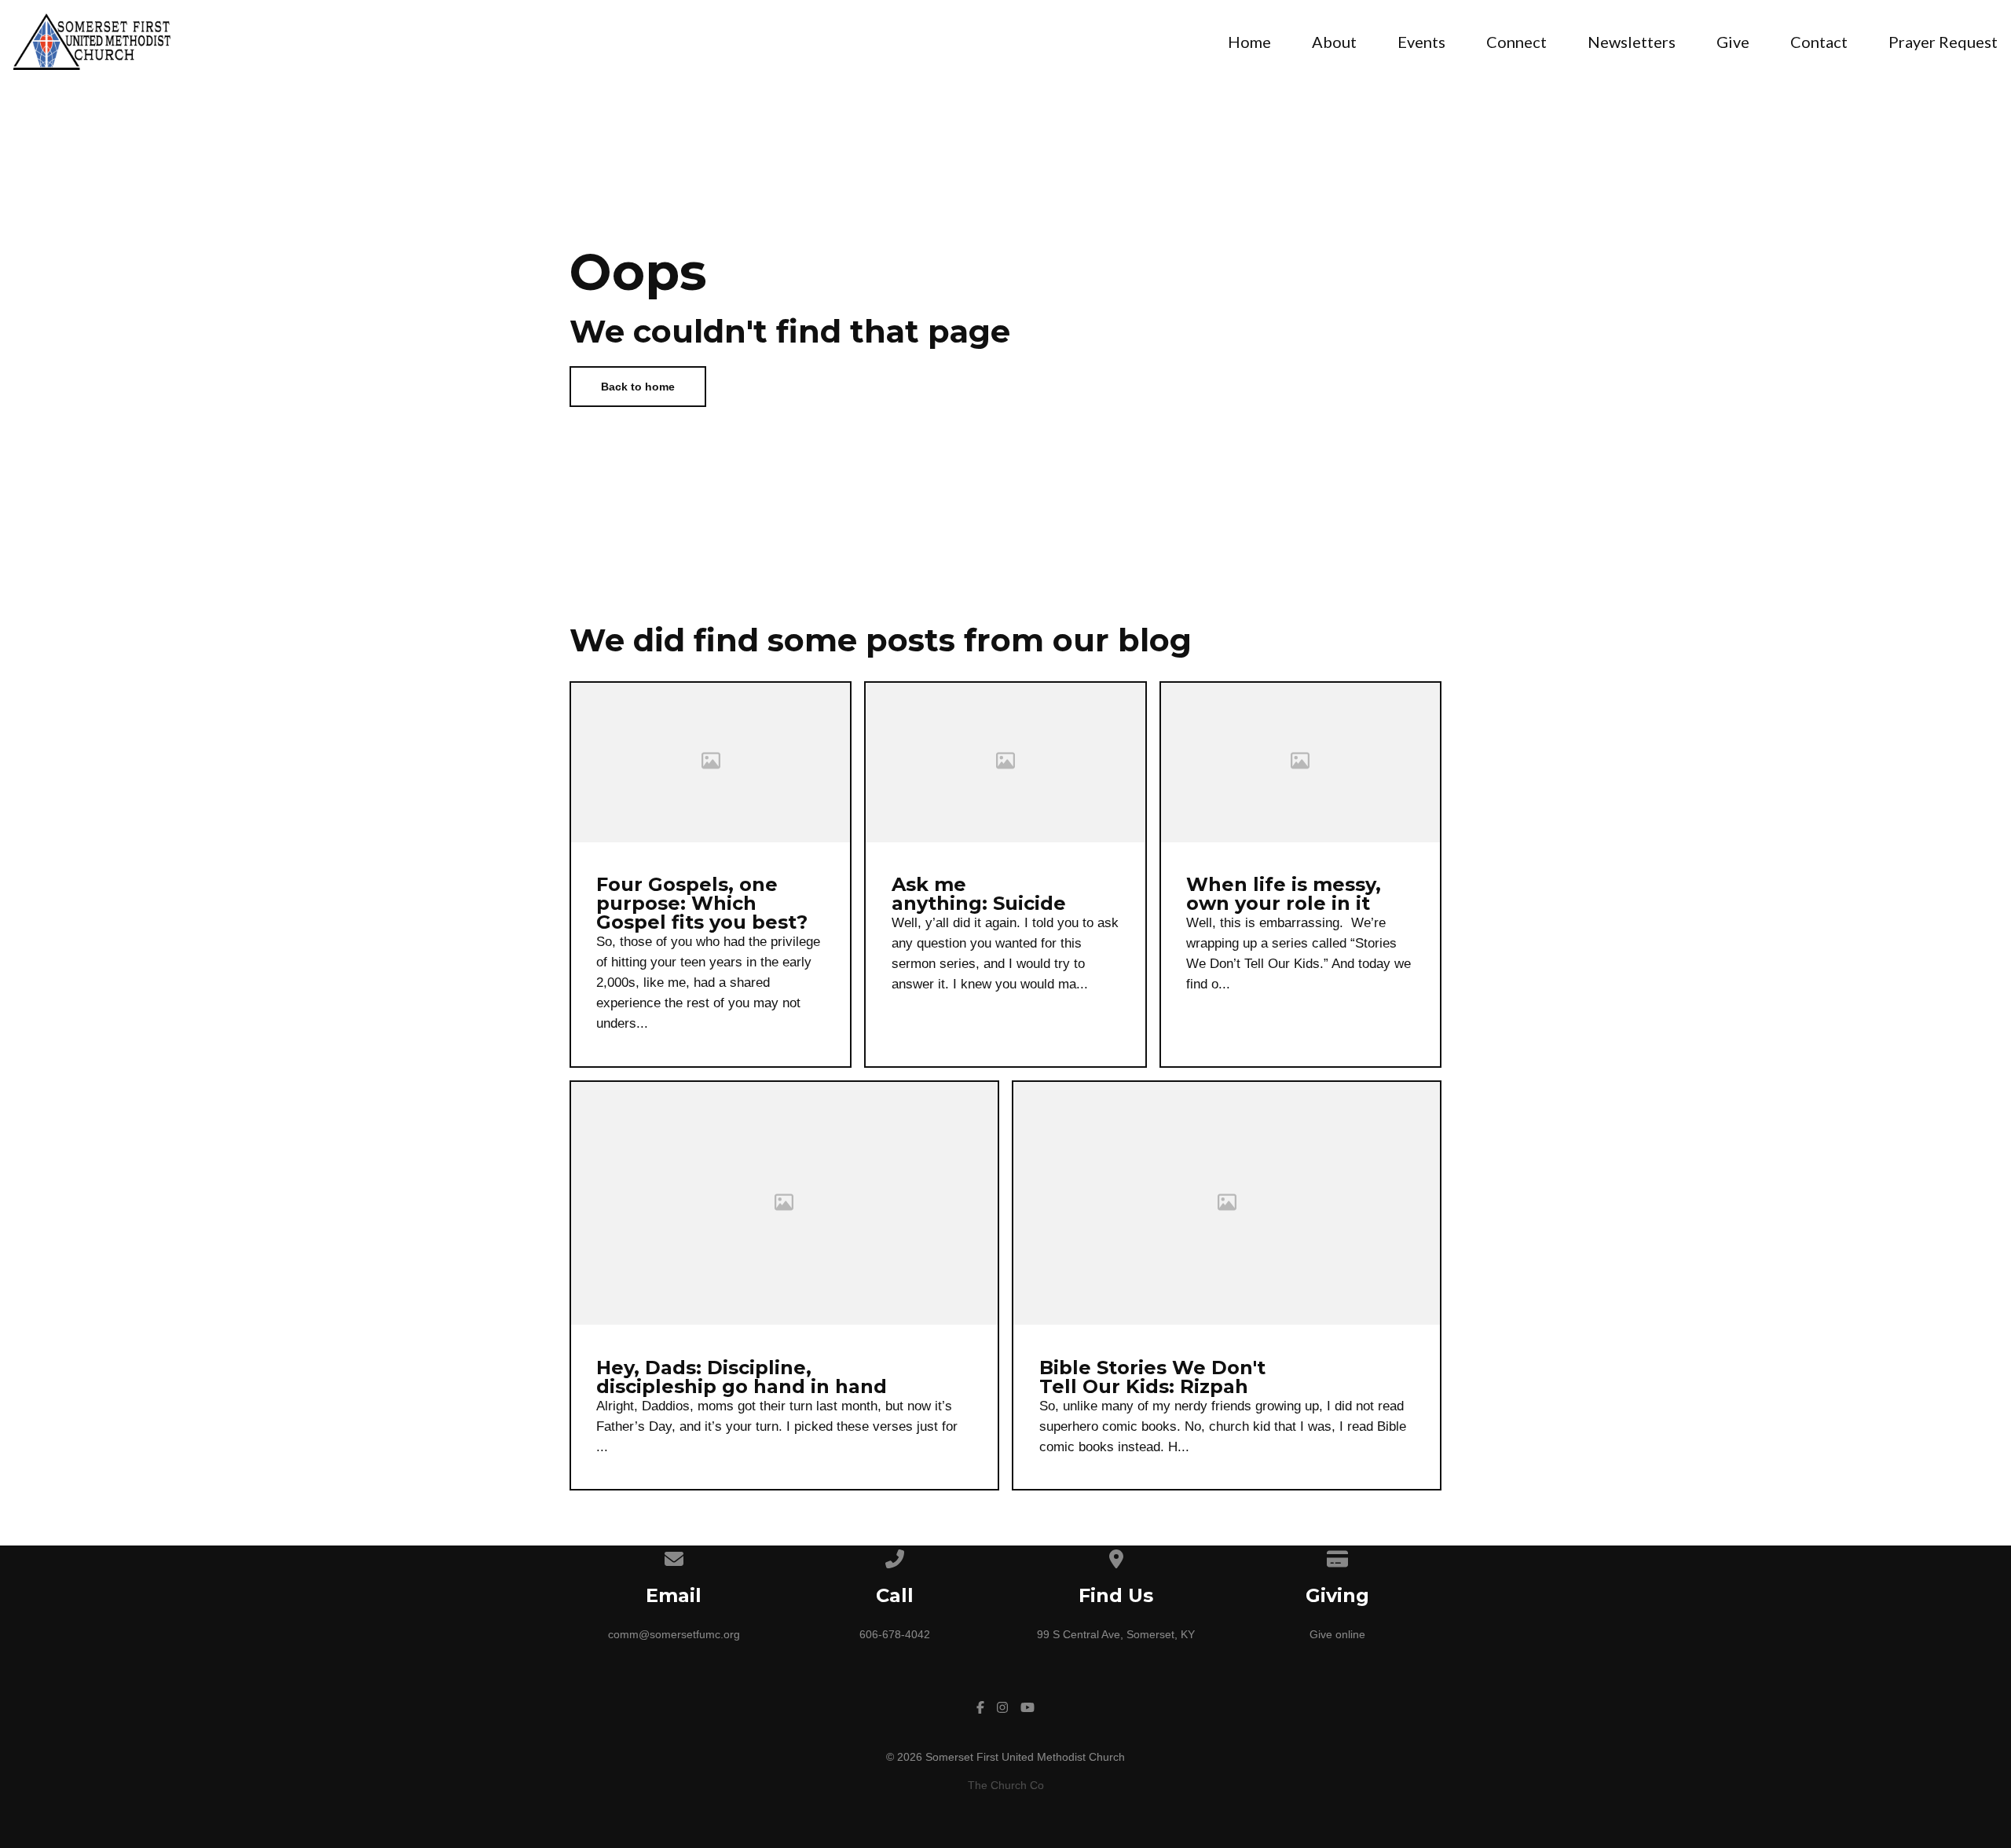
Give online (1337, 1634)
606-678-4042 (895, 1634)
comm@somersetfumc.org (674, 1634)
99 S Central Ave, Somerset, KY (1116, 1634)
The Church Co (1006, 1785)
